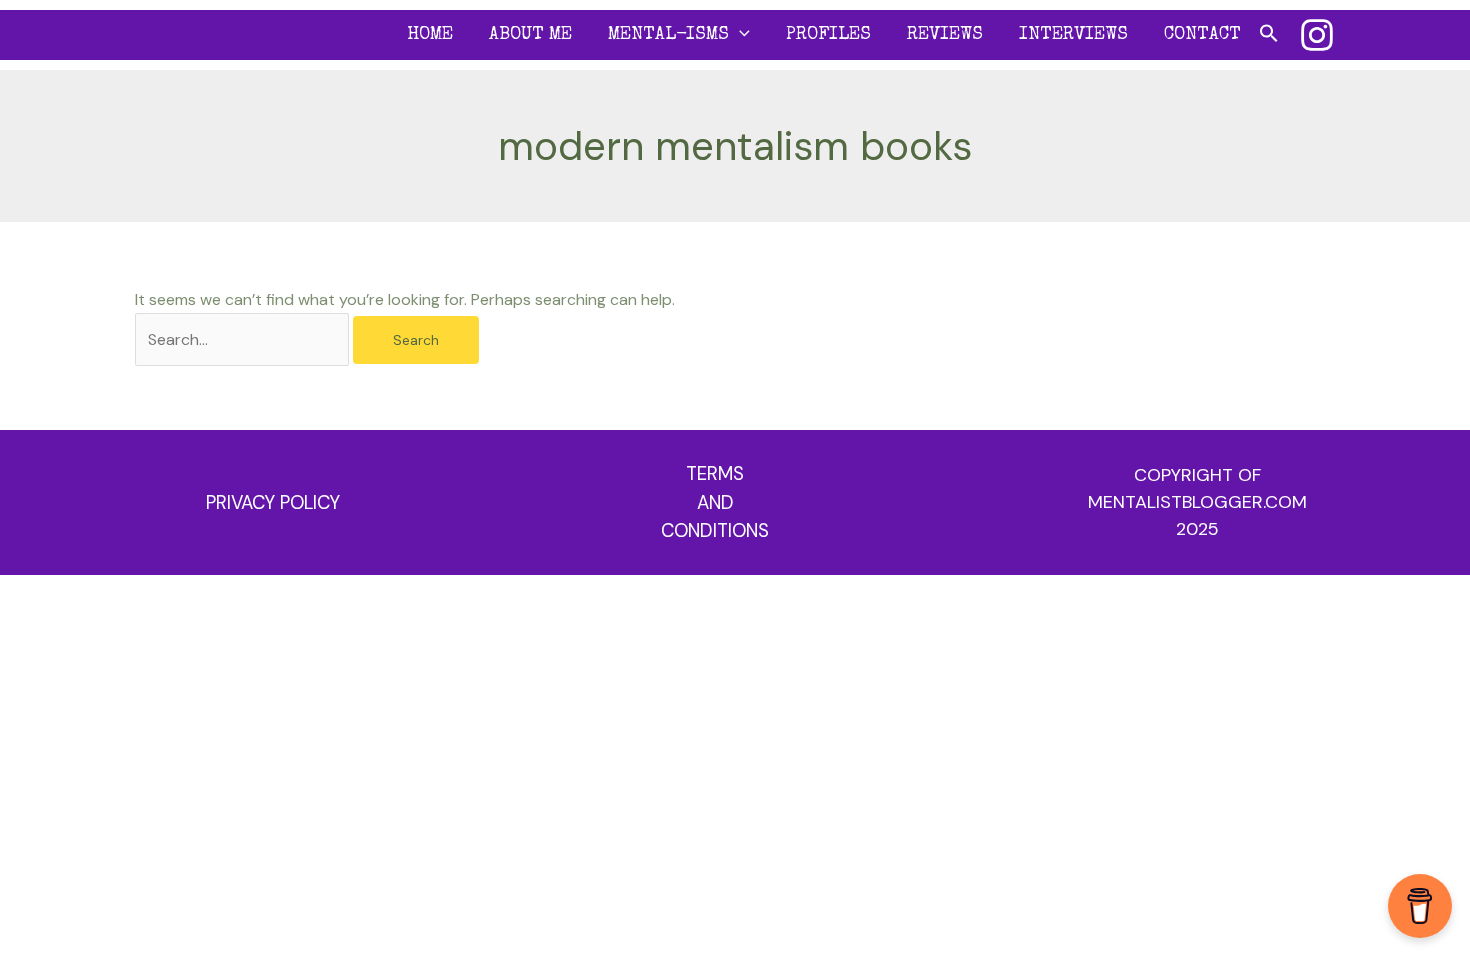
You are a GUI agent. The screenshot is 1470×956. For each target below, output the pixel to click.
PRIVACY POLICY (273, 502)
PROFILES (828, 35)
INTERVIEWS (1073, 35)
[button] (739, 35)
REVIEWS (945, 35)
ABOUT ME (530, 35)
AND (715, 502)
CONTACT (1202, 35)
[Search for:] (244, 339)
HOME (430, 35)
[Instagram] (1317, 35)
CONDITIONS (715, 530)
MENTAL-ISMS (668, 35)
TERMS (715, 473)
